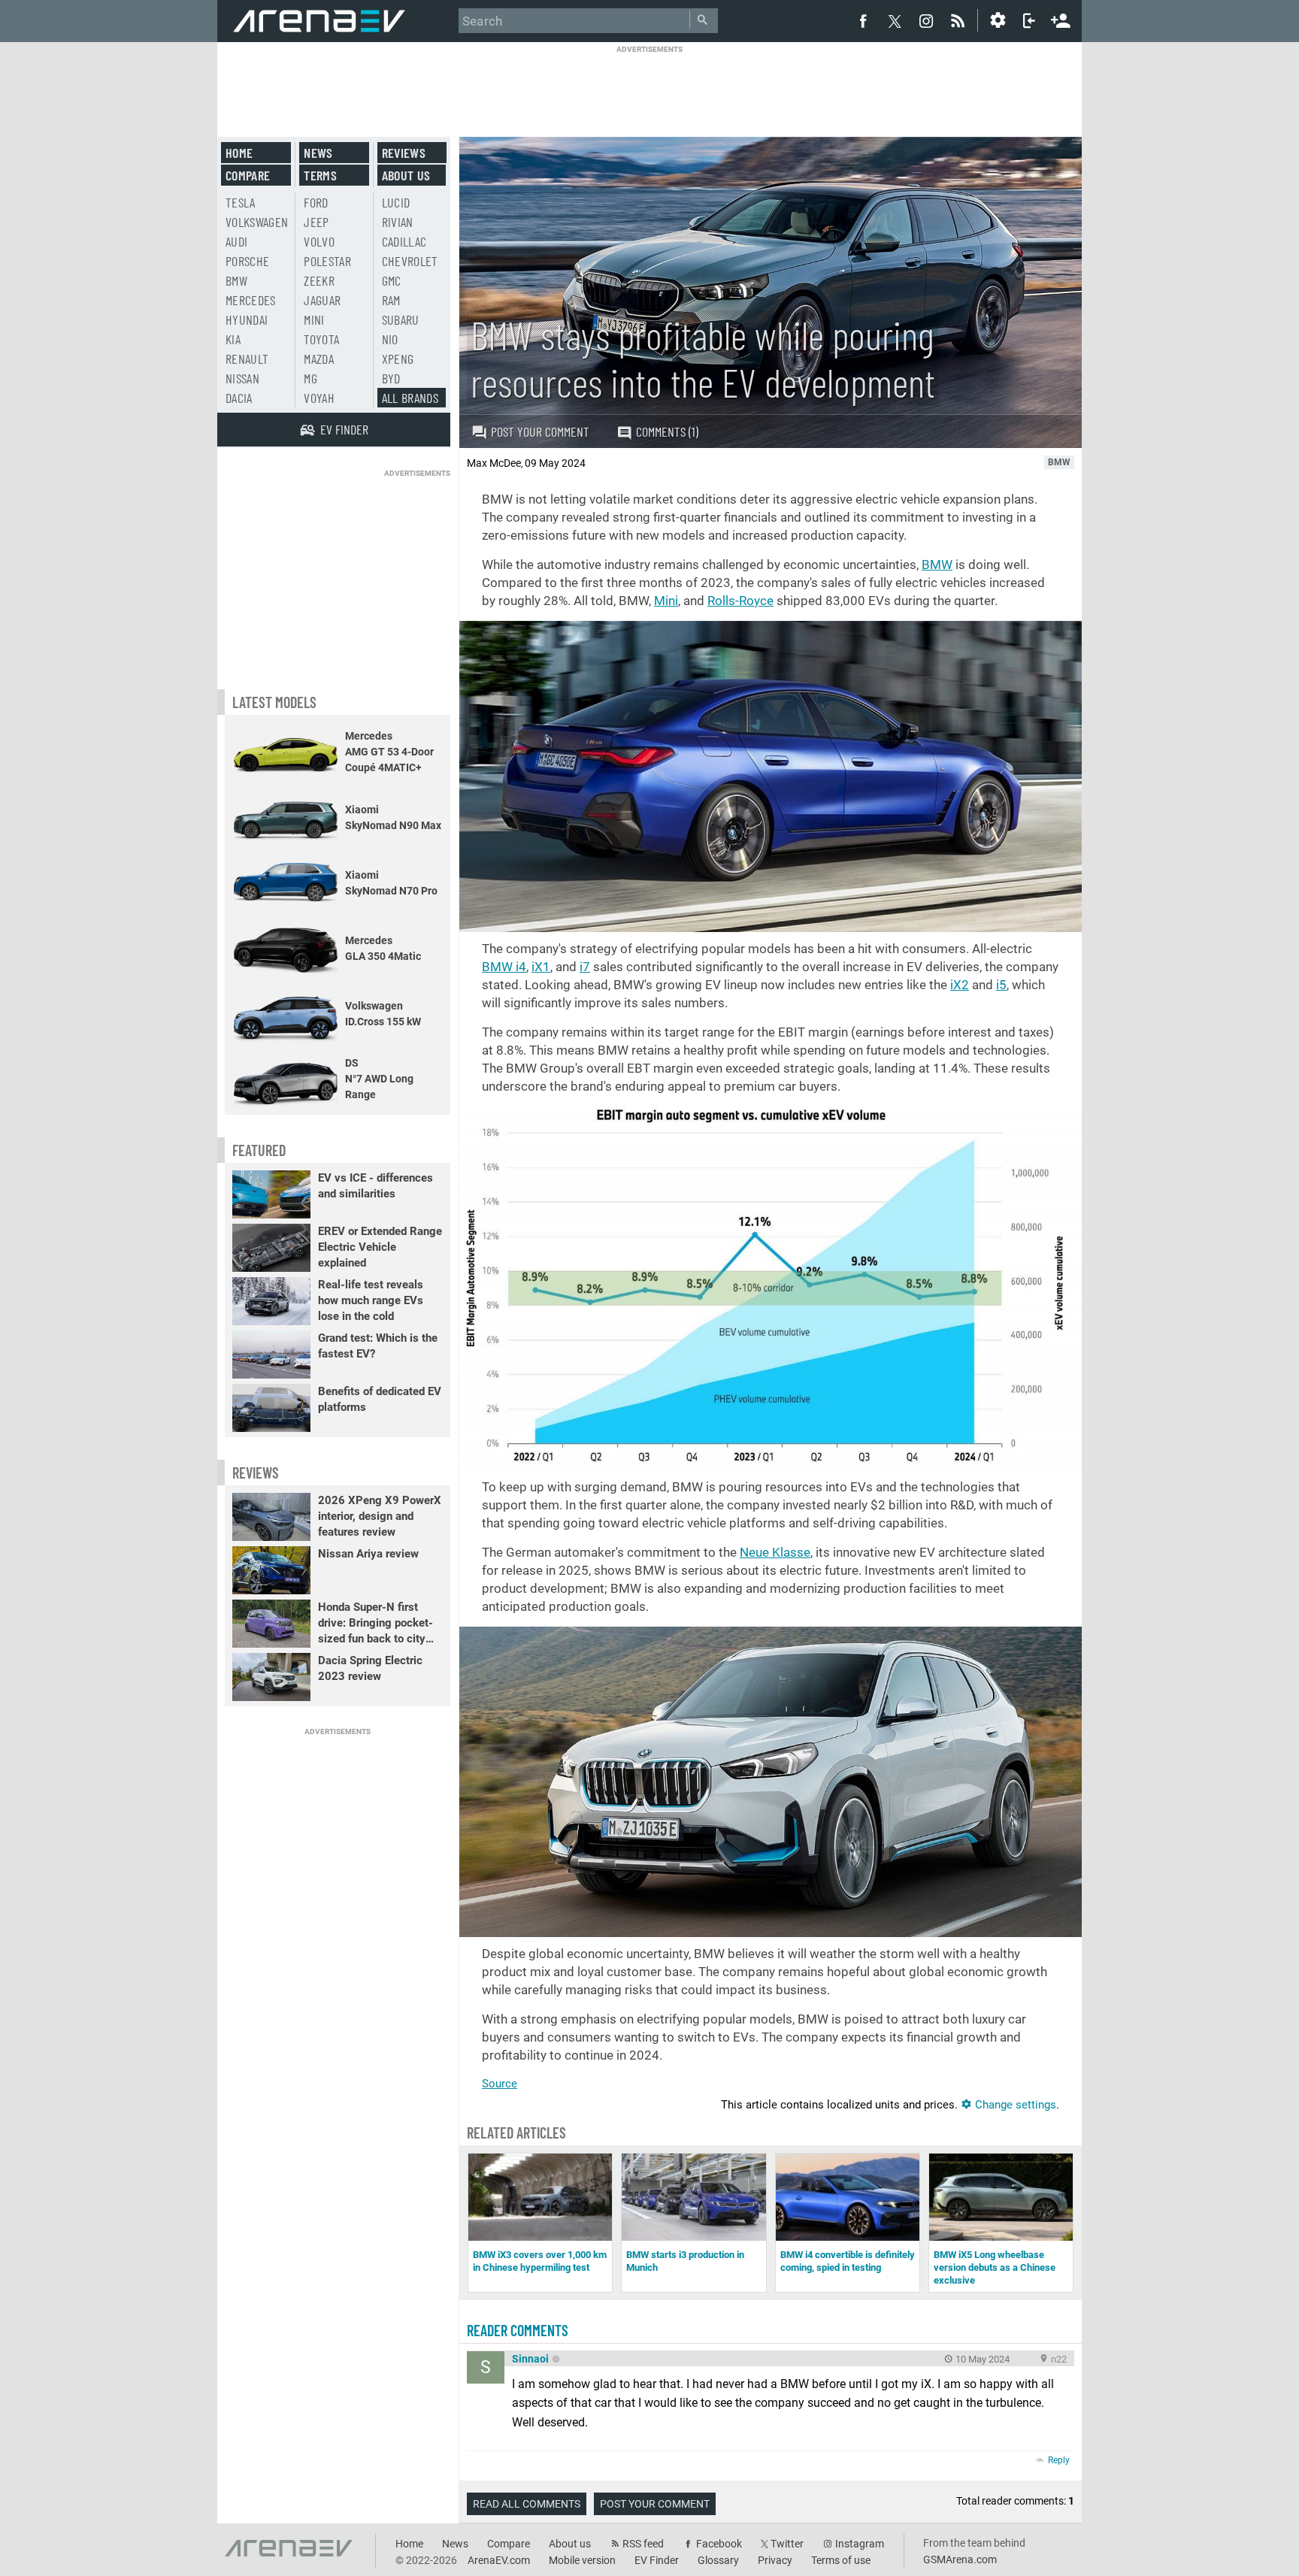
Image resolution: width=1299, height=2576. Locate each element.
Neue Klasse (775, 1552)
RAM (391, 300)
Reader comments (518, 2330)
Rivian (398, 222)
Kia (233, 339)
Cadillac (404, 241)
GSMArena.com (960, 2559)
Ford (316, 202)
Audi (236, 241)
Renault (247, 359)
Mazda (319, 359)
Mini (666, 601)
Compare (248, 175)
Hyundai (247, 319)
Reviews (404, 153)
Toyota (321, 339)
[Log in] (1029, 20)
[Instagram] (926, 20)
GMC (392, 280)
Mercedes (251, 300)
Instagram (860, 2544)
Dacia (239, 398)
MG (310, 378)
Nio (390, 339)
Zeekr (319, 280)
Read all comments (527, 2504)
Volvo (319, 241)
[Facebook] (863, 20)
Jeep (316, 222)
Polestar (327, 261)
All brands (410, 398)
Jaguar (322, 300)
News (318, 153)
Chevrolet (410, 261)
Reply (1059, 2460)
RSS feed (643, 2544)
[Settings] (998, 20)
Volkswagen (257, 222)
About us (406, 175)
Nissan (242, 378)
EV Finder (657, 2560)
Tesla (241, 202)
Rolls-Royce (740, 601)
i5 (1001, 985)
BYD (391, 378)
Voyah (319, 398)
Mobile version (582, 2560)
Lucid (396, 202)
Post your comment (540, 431)
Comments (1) (667, 431)
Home (239, 153)
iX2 (960, 985)
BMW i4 (504, 967)
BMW (937, 565)
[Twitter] (895, 21)
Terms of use (841, 2560)
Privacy (775, 2560)
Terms (320, 175)
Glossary (718, 2560)
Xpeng (398, 359)
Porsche (247, 261)
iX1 (541, 967)
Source (500, 2084)
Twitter (787, 2544)
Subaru (401, 319)
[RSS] (960, 20)
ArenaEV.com (499, 2560)
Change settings (1014, 2105)
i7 (585, 967)
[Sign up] (1061, 19)
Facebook (719, 2544)
